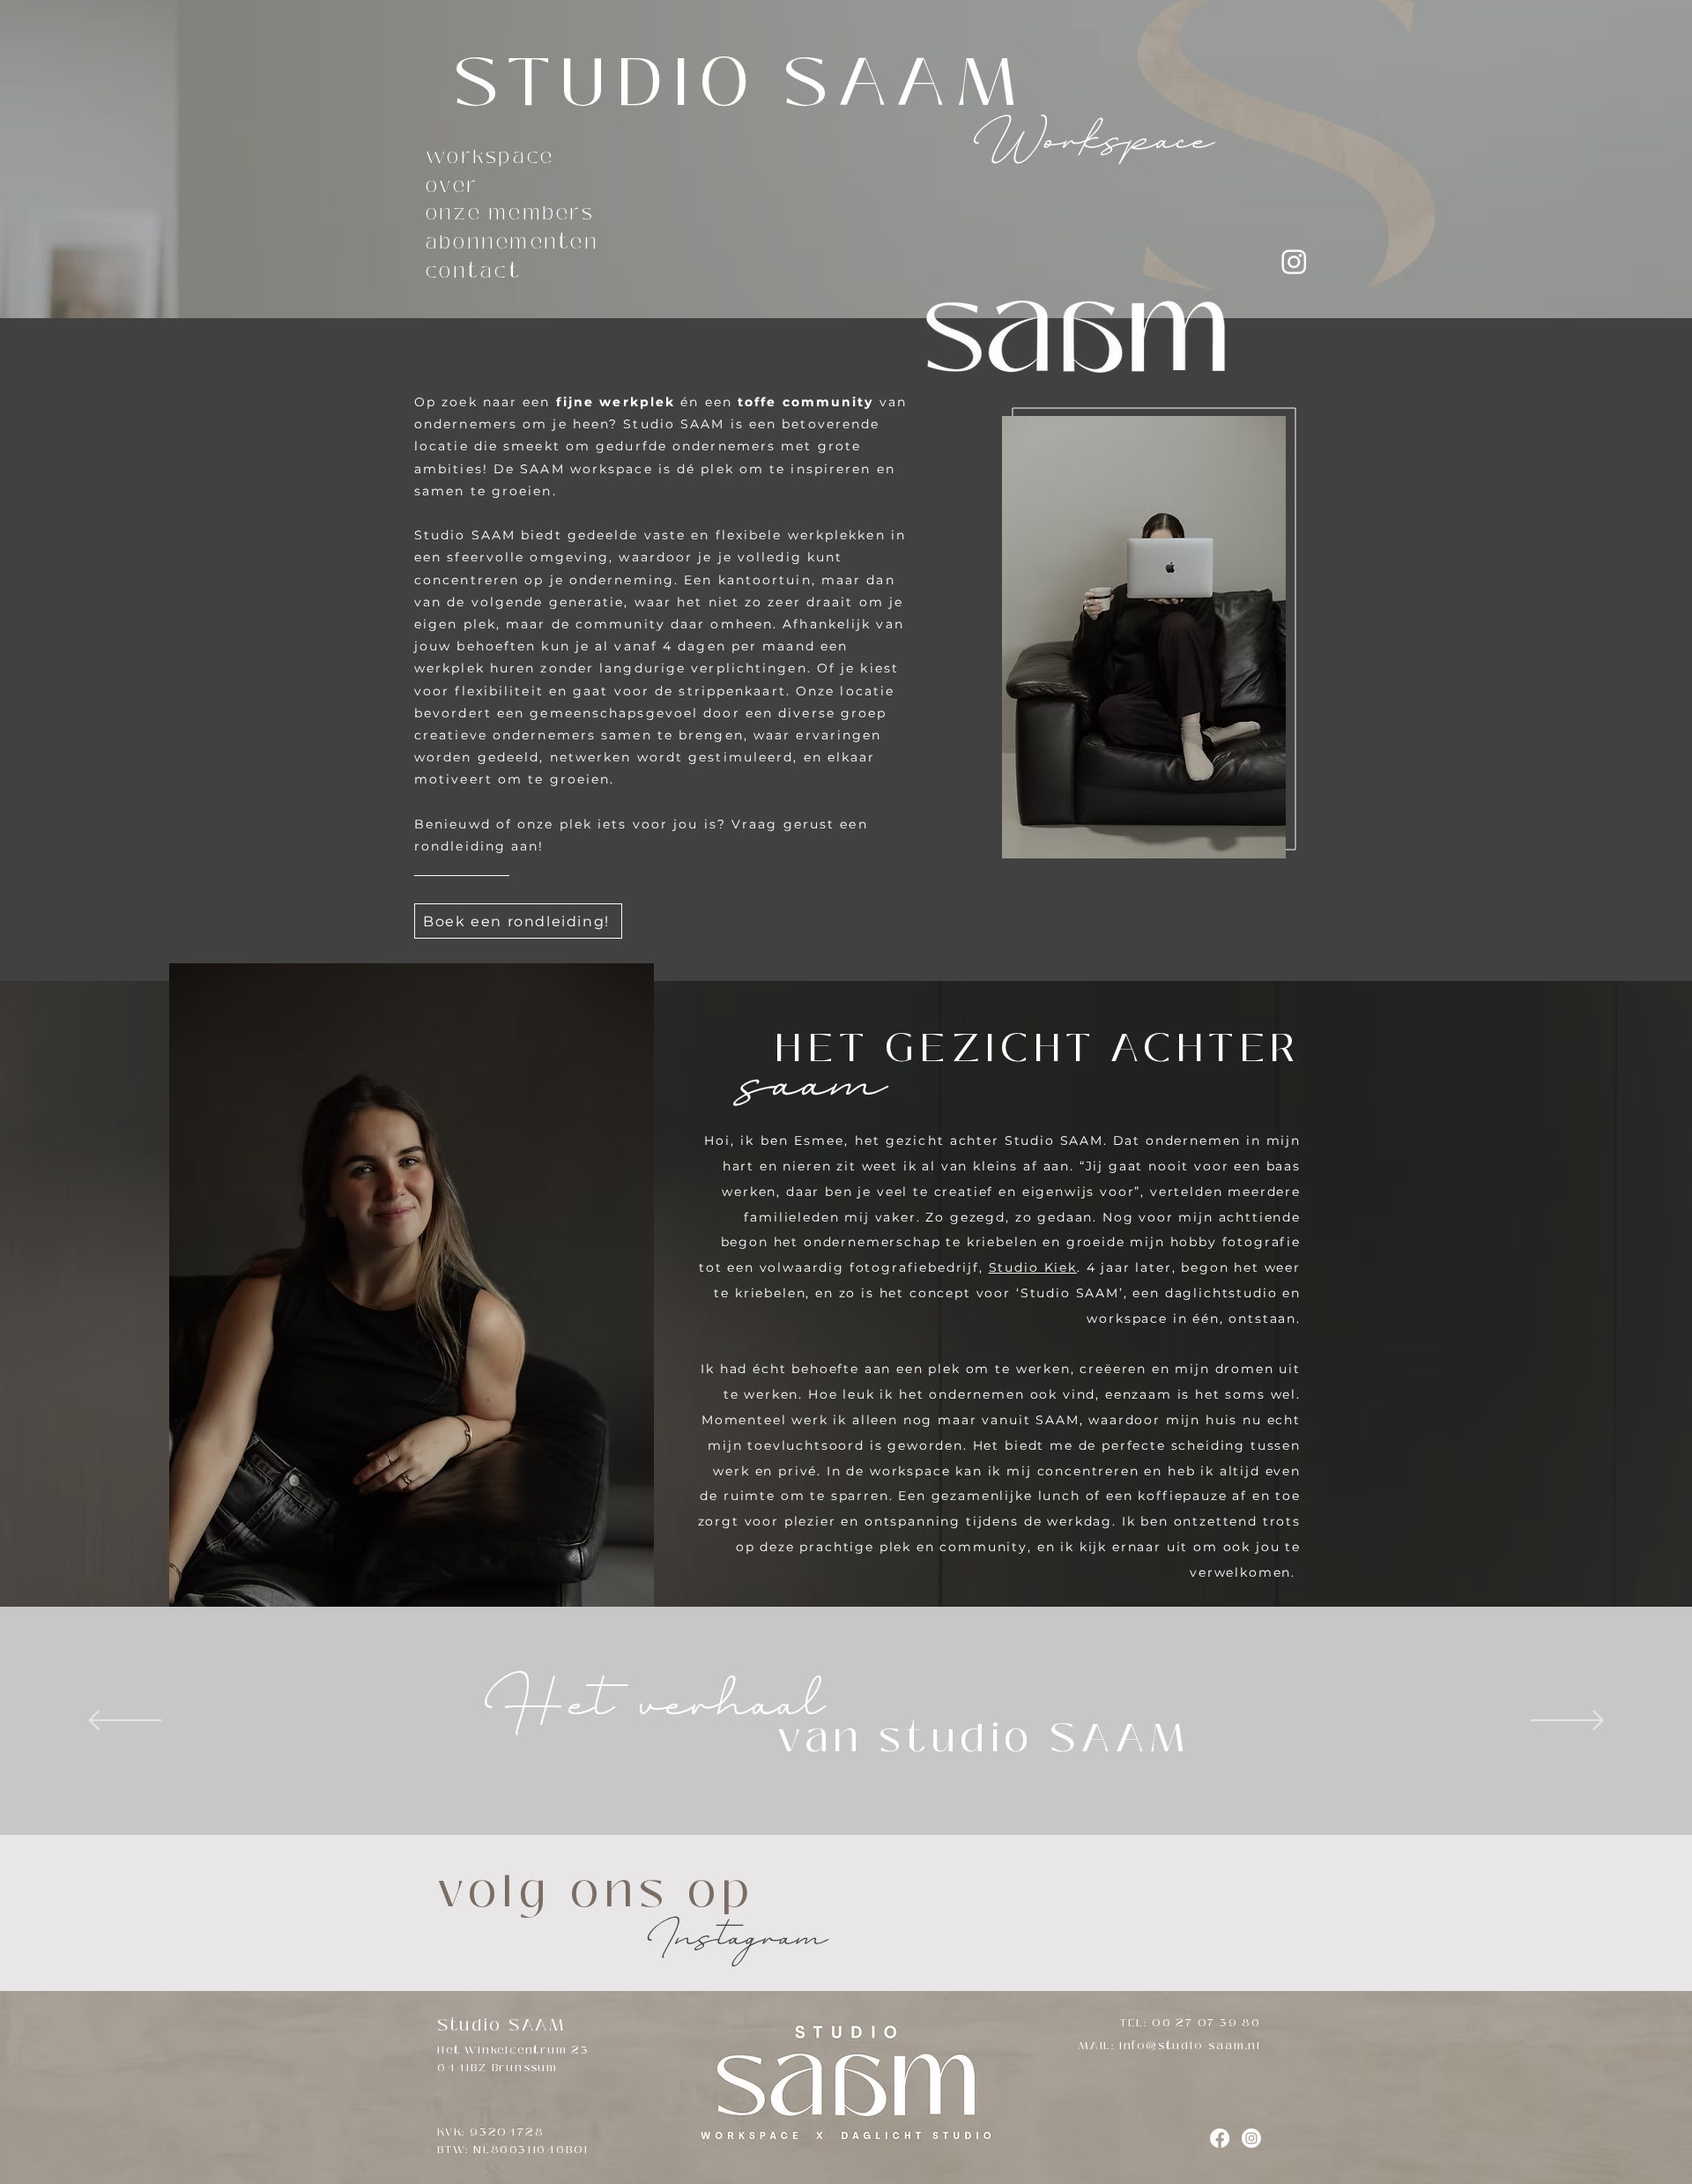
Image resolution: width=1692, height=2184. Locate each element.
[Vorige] (125, 1722)
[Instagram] (1294, 261)
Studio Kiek (1033, 1267)
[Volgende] (1567, 1722)
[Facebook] (1220, 2138)
